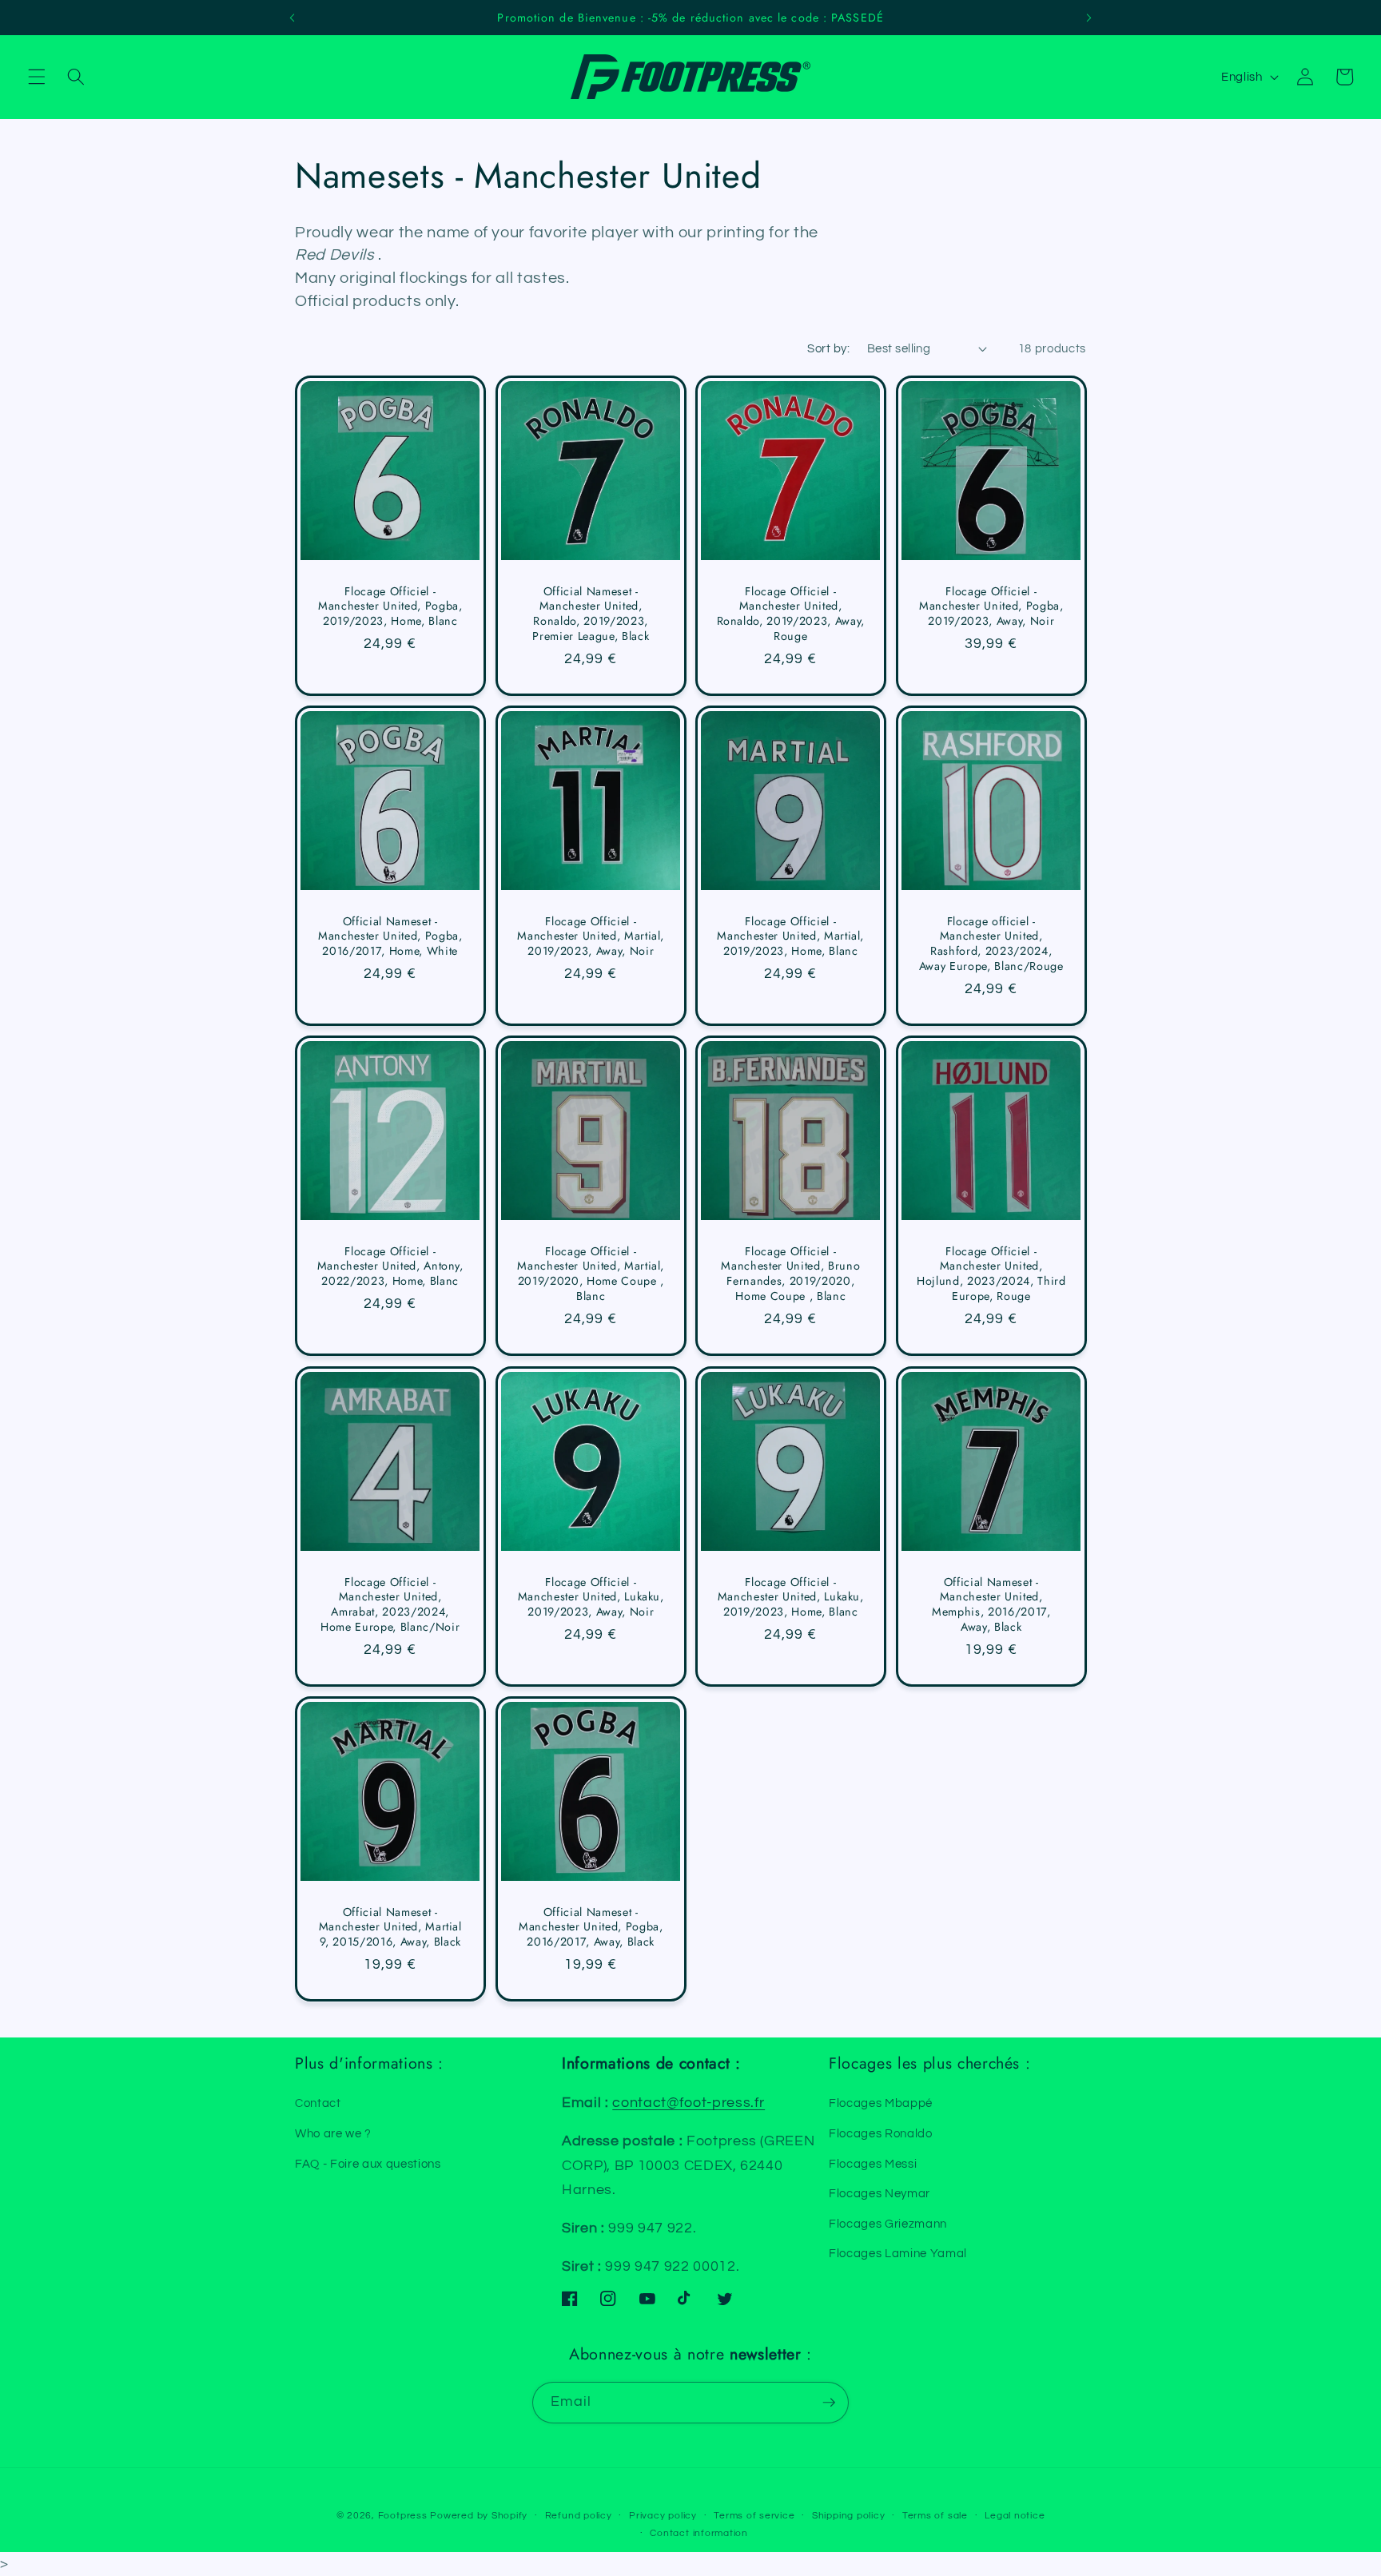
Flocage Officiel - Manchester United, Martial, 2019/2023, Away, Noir (591, 936)
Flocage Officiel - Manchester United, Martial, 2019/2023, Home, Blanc (790, 936)
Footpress (403, 2516)
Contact (318, 2103)
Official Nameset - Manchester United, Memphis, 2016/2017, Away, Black (991, 1604)
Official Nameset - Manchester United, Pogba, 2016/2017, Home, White (390, 936)
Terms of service (754, 2516)
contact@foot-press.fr (689, 2103)
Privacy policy (663, 2516)
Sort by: (828, 348)
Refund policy (579, 2516)
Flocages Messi (873, 2164)
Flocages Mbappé (881, 2103)
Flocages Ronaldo (881, 2133)
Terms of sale (935, 2516)
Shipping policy (849, 2516)
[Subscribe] (829, 2403)
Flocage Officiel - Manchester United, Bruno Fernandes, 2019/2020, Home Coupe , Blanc (790, 1274)
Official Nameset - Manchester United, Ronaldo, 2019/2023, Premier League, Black (591, 614)
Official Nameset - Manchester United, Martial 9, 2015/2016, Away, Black (390, 1926)
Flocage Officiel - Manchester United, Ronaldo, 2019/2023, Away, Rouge (791, 614)
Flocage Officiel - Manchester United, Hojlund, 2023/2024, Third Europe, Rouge (991, 1274)
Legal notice (1015, 2516)
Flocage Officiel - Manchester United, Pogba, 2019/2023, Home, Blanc (390, 606)
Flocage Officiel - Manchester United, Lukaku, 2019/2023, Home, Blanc (791, 1596)
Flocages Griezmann (888, 2224)
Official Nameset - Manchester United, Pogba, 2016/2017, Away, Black (591, 1926)
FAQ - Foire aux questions (368, 2164)
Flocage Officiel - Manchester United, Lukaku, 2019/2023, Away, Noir (590, 1596)
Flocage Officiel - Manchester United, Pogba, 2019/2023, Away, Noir (991, 606)
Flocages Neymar (880, 2193)
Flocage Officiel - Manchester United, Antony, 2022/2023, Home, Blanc (390, 1266)
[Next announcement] (1089, 18)
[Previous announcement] (292, 18)
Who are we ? (333, 2133)
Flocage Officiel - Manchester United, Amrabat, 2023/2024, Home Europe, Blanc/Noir (390, 1604)
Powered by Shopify (479, 2516)
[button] (37, 77)
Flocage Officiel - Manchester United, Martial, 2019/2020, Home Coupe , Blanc (591, 1274)
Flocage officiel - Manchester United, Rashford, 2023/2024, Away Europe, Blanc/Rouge (991, 944)
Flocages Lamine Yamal (898, 2253)
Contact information (699, 2533)
